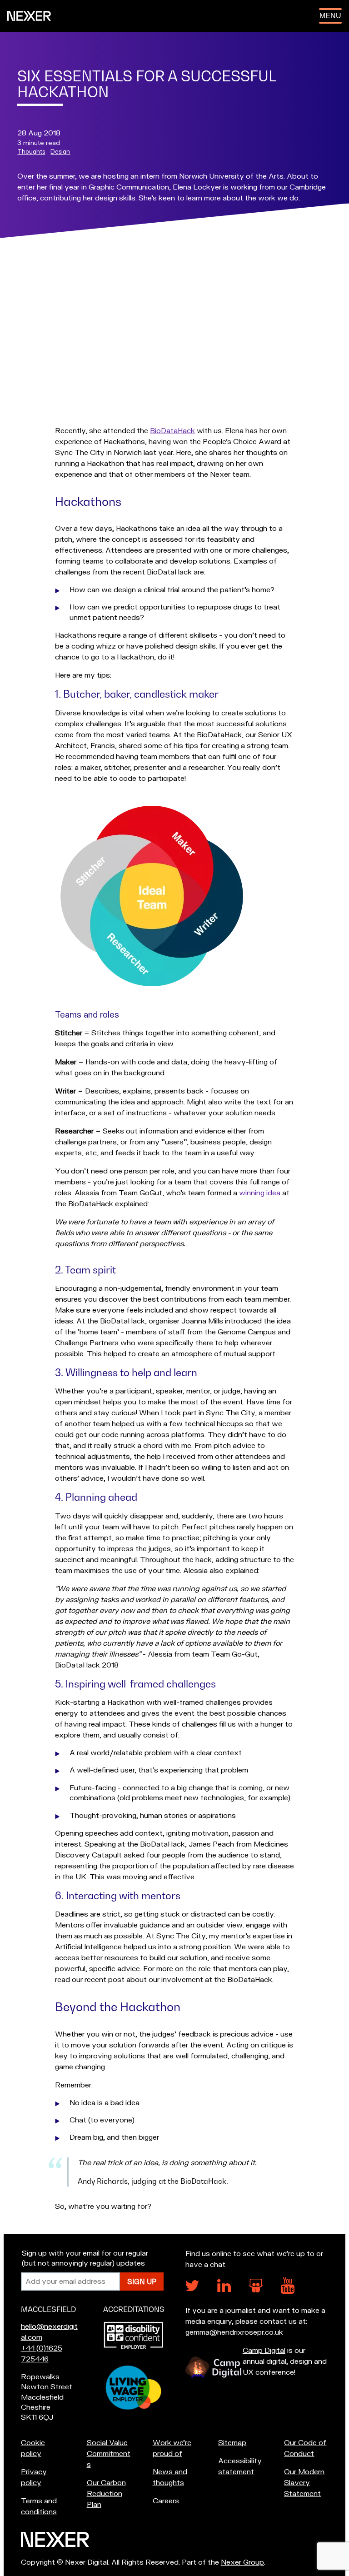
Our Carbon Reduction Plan (106, 2494)
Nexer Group (242, 2562)
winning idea (260, 1193)
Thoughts (31, 152)
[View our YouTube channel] (288, 2291)
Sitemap (232, 2443)
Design (60, 152)
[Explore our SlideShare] (256, 2290)
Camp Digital (264, 2351)
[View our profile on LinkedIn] (224, 2290)
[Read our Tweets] (192, 2289)
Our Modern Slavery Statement (304, 2483)
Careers (166, 2501)
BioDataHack (172, 431)
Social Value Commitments (109, 2454)
